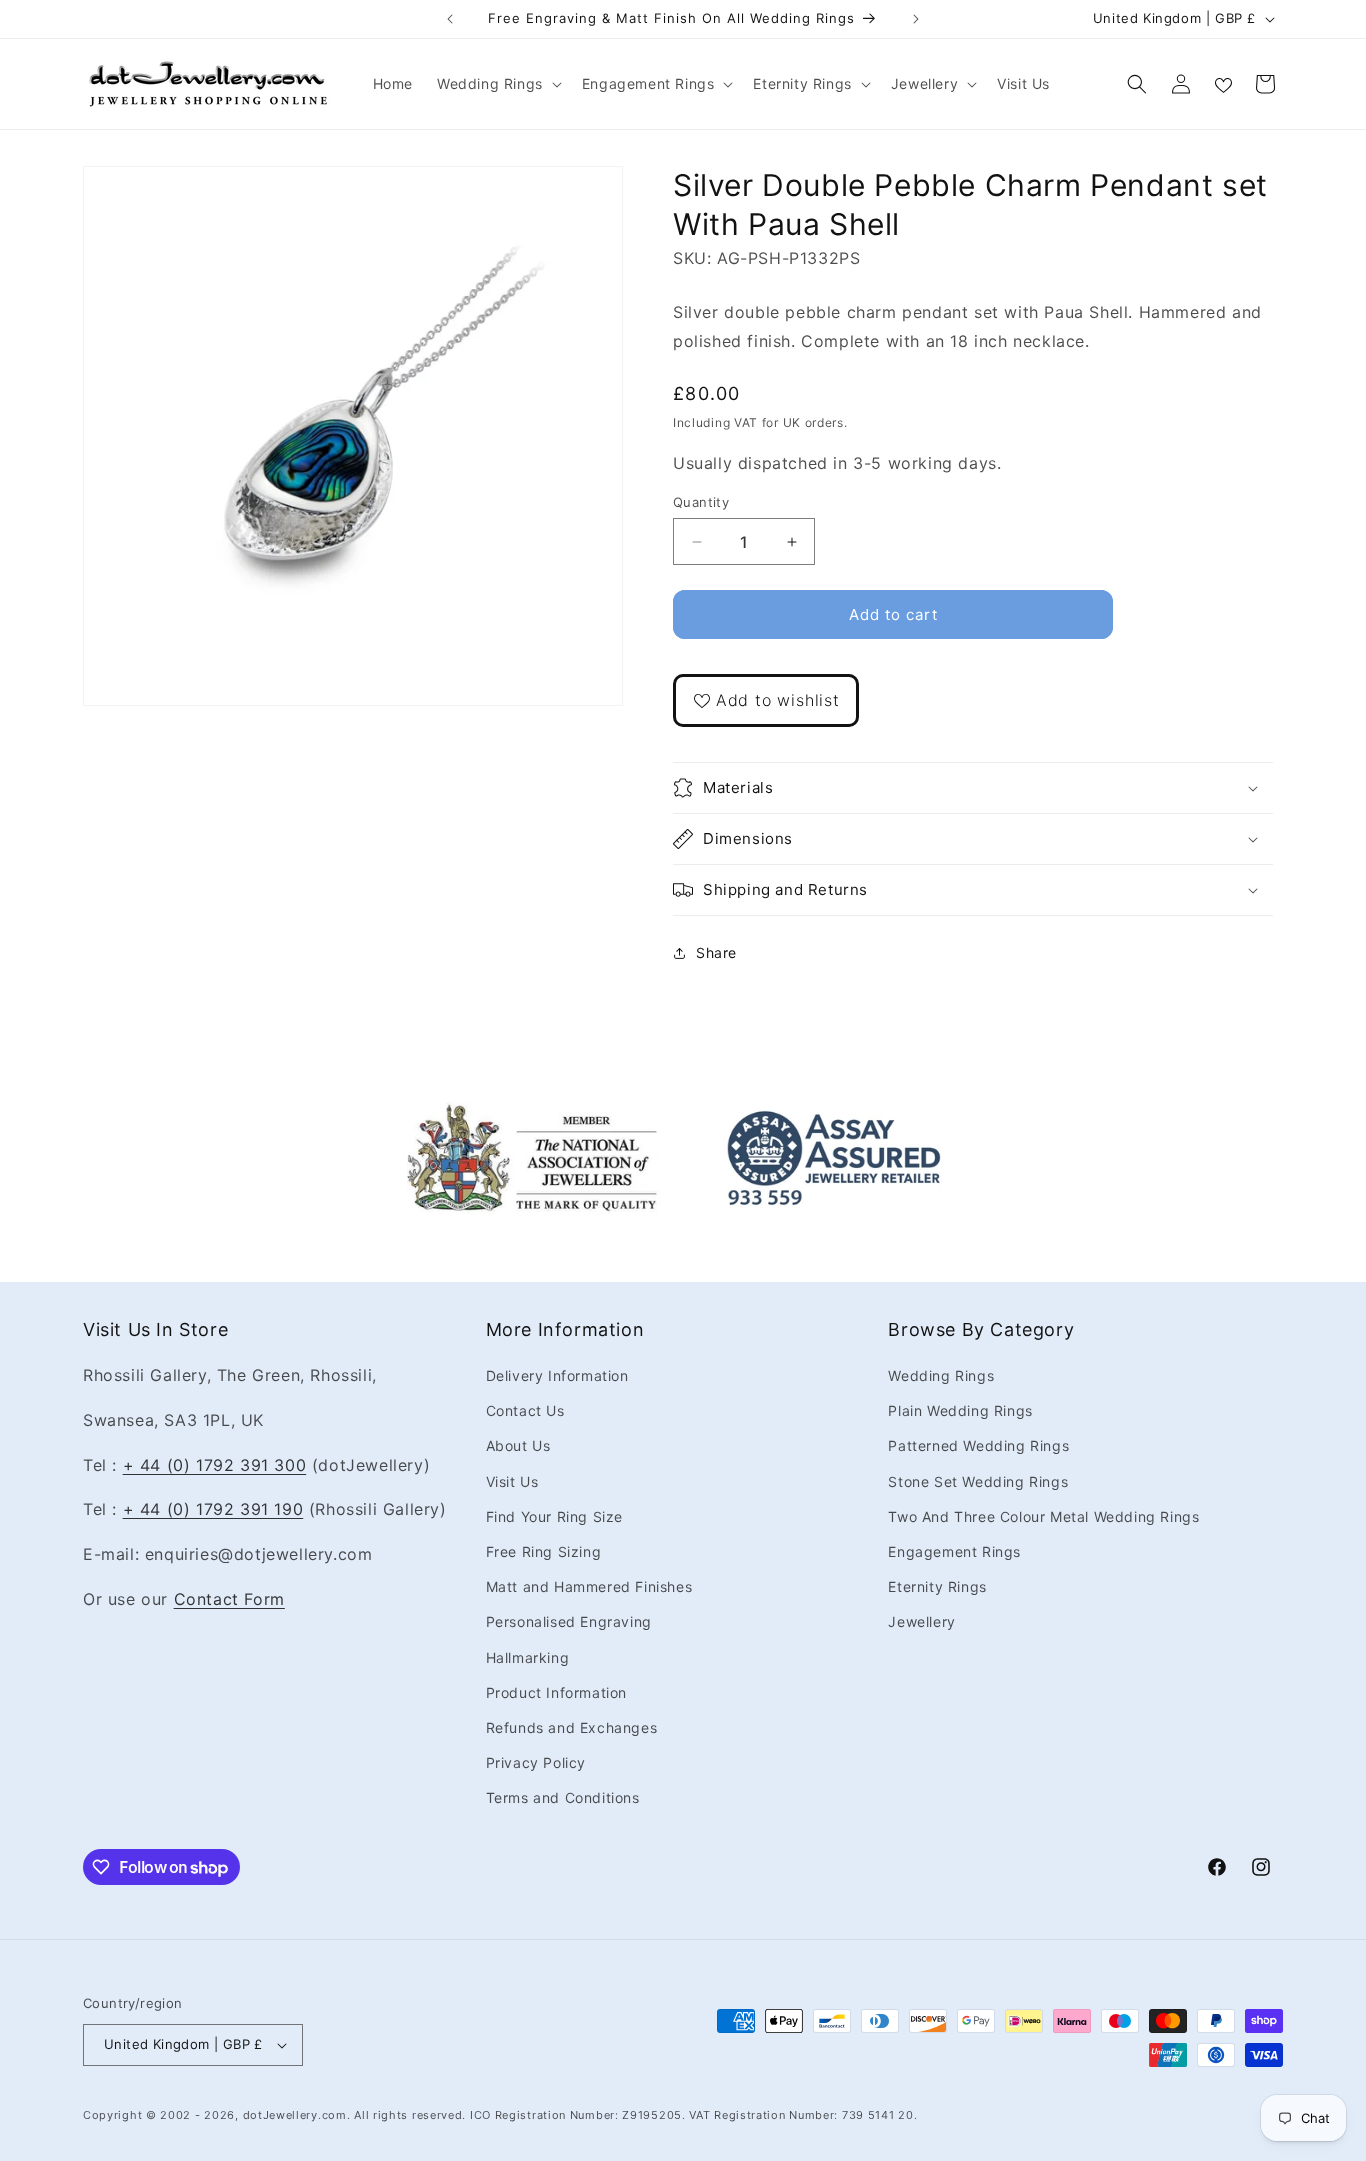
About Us (518, 1445)
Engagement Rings (954, 1551)
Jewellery (921, 1621)
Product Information (556, 1692)
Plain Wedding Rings (960, 1410)
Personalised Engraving (569, 1621)
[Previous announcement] (450, 19)
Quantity (701, 502)
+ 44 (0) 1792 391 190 (213, 1509)
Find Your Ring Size (554, 1516)
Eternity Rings (937, 1586)
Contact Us (525, 1410)
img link (532, 1116)
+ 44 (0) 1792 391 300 (215, 1465)
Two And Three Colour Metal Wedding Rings (1043, 1516)
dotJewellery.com (295, 2115)
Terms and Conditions (563, 1797)
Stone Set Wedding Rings (978, 1481)
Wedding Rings (941, 1375)
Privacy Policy (536, 1762)
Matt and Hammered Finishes (589, 1586)
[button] (497, 84)
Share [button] (716, 952)
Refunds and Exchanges (572, 1727)
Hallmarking (528, 1657)
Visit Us (512, 1481)
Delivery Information (557, 1375)
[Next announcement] (916, 19)
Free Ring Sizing (544, 1551)
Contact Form (229, 1599)
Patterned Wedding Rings (978, 1445)
